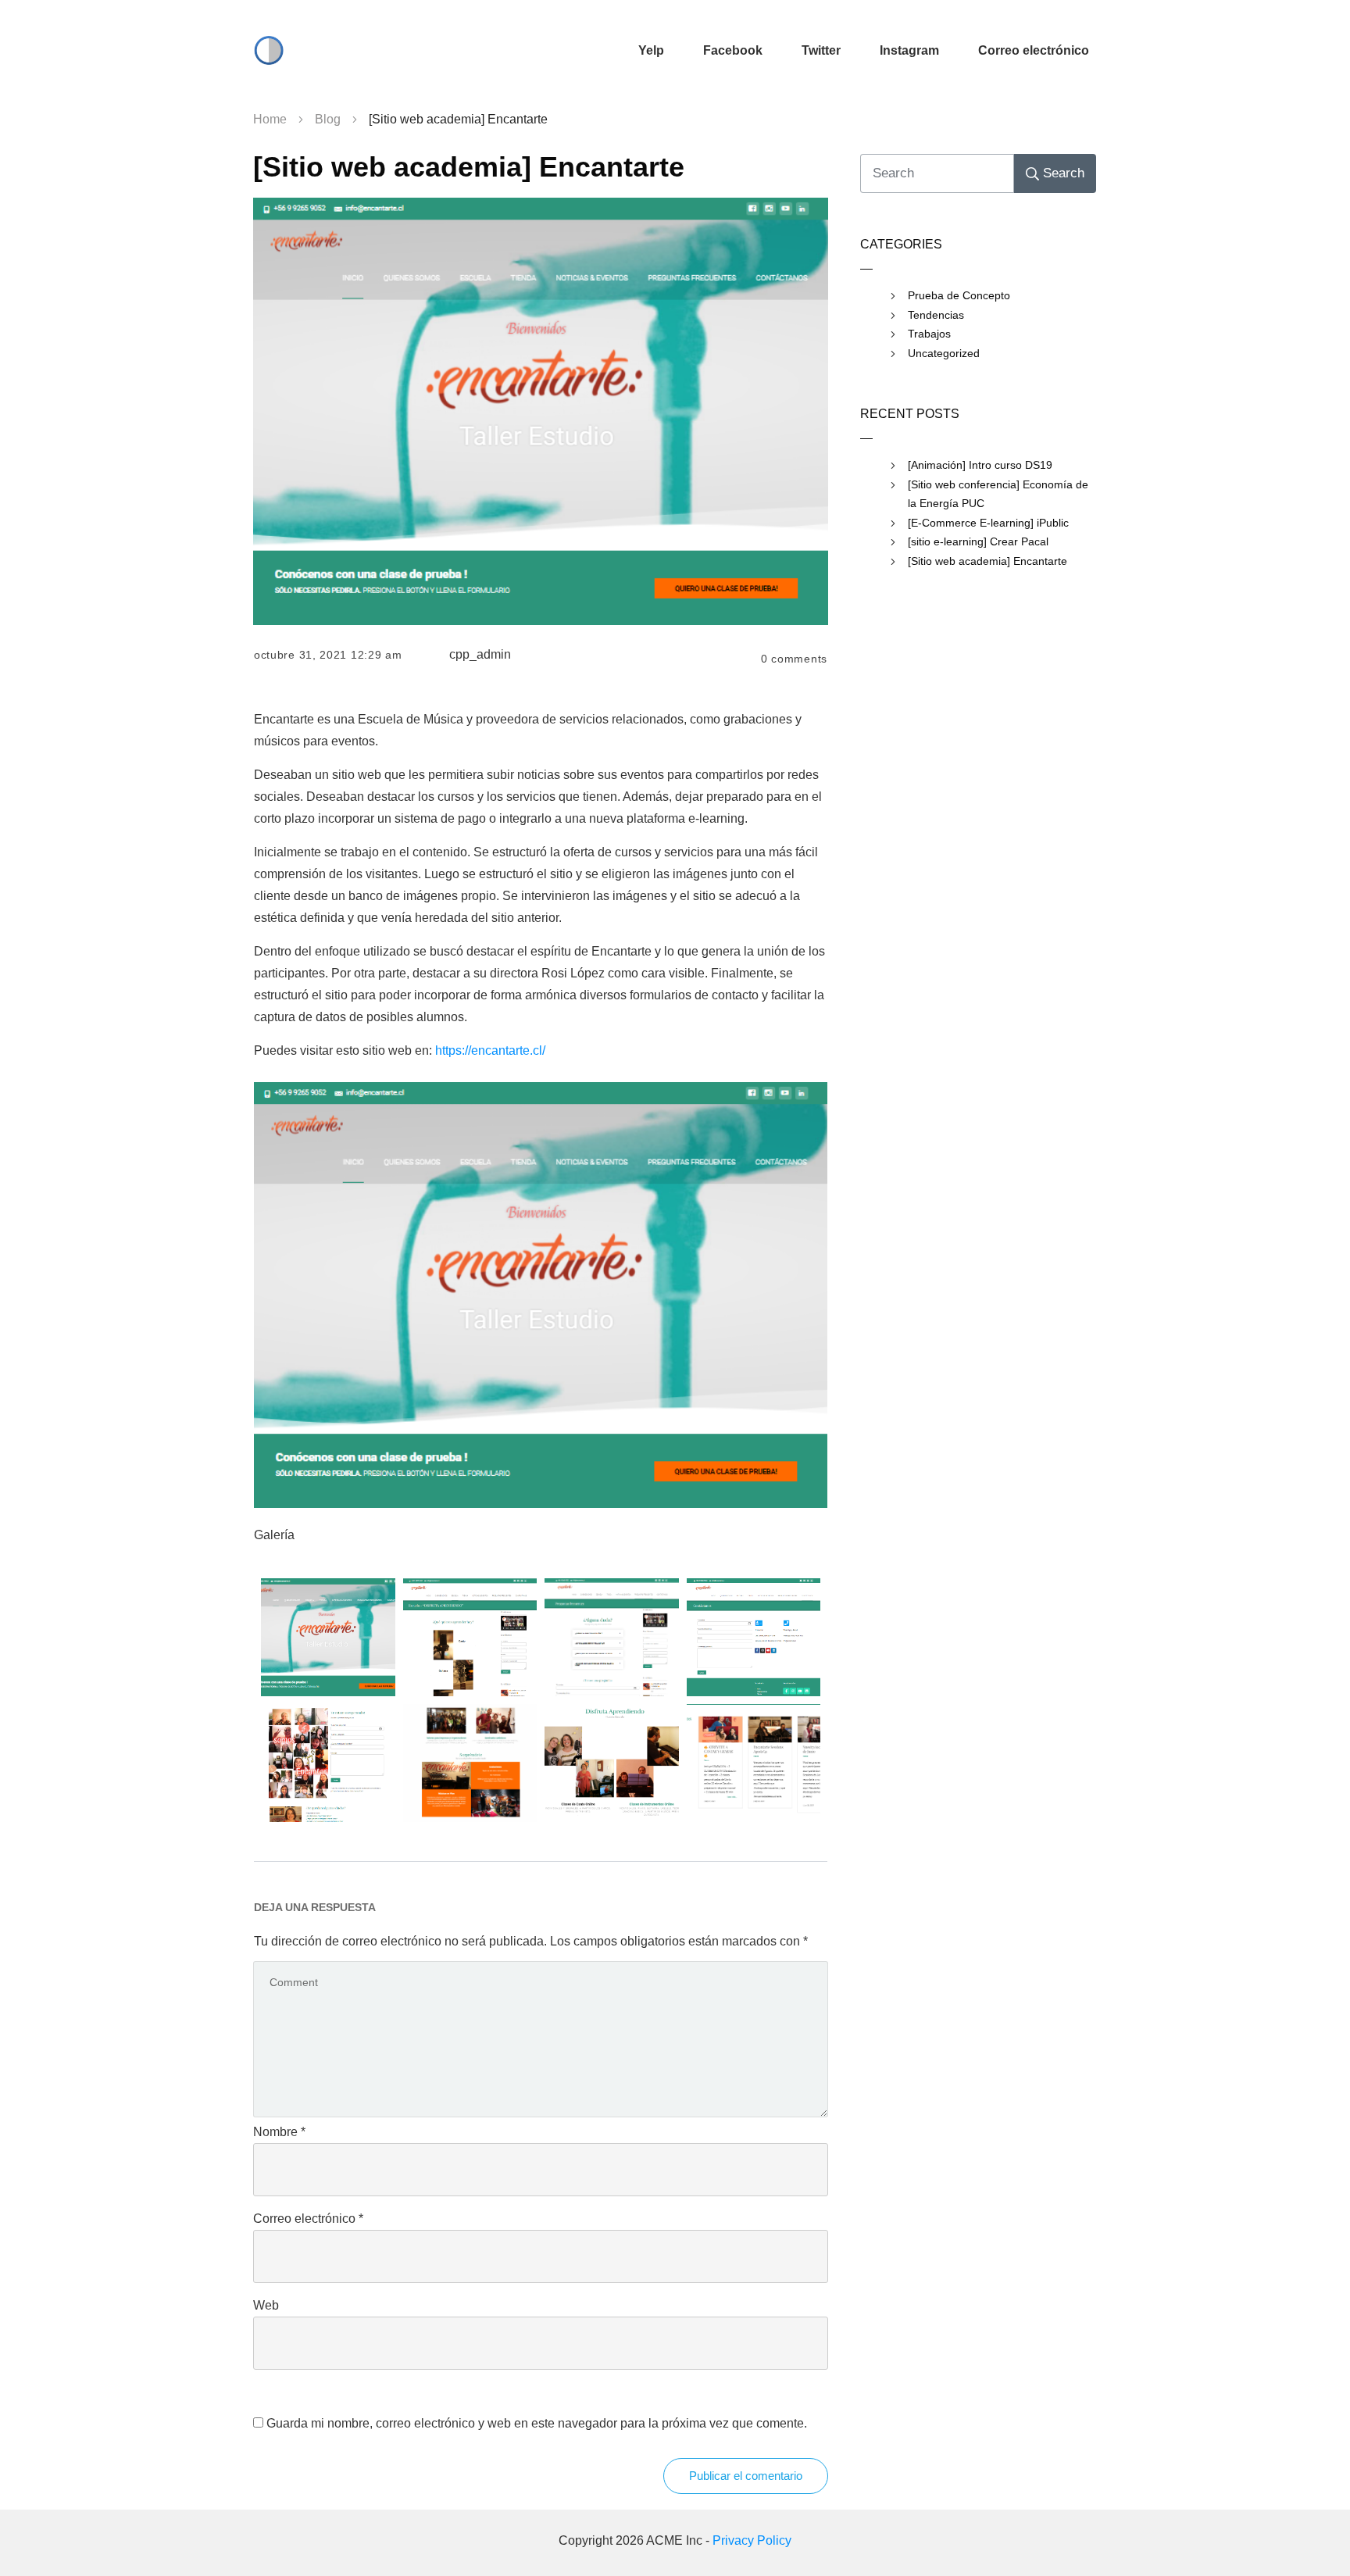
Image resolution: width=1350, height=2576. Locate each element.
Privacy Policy (752, 2540)
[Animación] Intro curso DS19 (980, 465)
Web (266, 2305)
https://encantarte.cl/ (490, 1050)
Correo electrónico (308, 2219)
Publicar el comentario (746, 2476)
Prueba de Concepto (959, 295)
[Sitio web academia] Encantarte (469, 167)
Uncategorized (944, 353)
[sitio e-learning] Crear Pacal (978, 541)
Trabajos (929, 334)
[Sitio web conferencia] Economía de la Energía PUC (998, 494)
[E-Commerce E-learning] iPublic (988, 523)
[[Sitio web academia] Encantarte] (541, 411)
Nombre (279, 2132)
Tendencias (936, 315)
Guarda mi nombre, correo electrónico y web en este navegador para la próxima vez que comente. (537, 2423)
